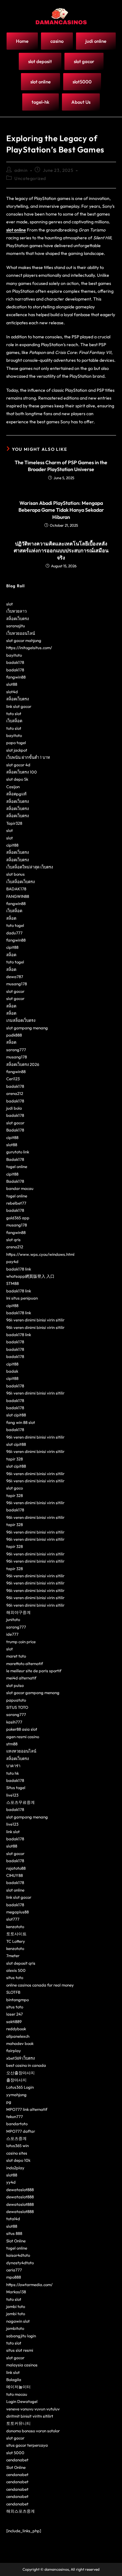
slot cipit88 (16, 1415)
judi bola (14, 1108)
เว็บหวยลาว (16, 611)
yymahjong (16, 2095)
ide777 (12, 1634)
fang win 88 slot (21, 1422)
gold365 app (18, 1218)
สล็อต (11, 918)
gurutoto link (18, 1152)
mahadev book (20, 2043)
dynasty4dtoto (20, 2263)
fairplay (14, 2051)
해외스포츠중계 (20, 2511)
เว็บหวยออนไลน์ (21, 633)
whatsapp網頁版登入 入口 (30, 1276)
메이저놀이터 (18, 2387)
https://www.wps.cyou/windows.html (40, 1254)
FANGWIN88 (18, 896)
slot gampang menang (27, 1028)
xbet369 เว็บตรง (20, 2058)
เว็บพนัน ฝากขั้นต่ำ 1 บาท (28, 757)
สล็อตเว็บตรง (18, 619)
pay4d (12, 1261)
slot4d (12, 692)
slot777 (13, 1919)
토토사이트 (16, 1934)
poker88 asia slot (22, 1729)
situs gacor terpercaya (27, 2445)
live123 (12, 1795)
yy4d (11, 2182)
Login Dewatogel (22, 2401)
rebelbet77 (16, 1203)
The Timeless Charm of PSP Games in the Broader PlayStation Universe (61, 466)
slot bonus (15, 874)
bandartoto (17, 2124)
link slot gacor (19, 706)
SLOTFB (13, 1992)
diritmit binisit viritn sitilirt (30, 2416)
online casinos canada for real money (40, 1985)
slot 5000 (15, 2453)
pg (9, 2102)
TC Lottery (16, 1941)
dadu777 (14, 933)
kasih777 (14, 1722)
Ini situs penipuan (22, 1298)
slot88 (12, 684)
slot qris (13, 1240)
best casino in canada (26, 2065)
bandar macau (20, 1188)
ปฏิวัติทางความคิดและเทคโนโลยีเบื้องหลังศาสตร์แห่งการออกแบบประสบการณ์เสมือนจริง (61, 551)
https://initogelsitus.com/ (29, 648)
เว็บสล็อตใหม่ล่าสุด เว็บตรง (30, 867)
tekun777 (15, 2116)
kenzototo (15, 1927)
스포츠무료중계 (20, 1802)
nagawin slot (18, 2321)
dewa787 (15, 977)
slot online (16, 230)
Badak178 (15, 1130)
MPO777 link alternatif (27, 2109)
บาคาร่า (13, 1766)
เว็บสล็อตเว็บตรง (20, 882)
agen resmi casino (23, 1737)
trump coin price (21, 1642)
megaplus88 (18, 1912)
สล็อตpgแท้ (16, 794)
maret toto (16, 1656)
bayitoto (14, 655)
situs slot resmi (20, 2350)
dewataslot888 (20, 2190)
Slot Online (16, 2241)
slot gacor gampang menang (33, 1693)
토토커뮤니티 (18, 2423)
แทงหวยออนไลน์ (21, 1751)
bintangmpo (18, 2000)
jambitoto (15, 2328)
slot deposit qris (21, 1963)
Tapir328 (14, 823)
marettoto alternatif (25, 1663)
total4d (13, 2219)
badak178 (15, 662)
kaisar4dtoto (18, 2255)
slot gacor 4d (18, 765)
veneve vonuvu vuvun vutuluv (33, 2409)
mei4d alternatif (21, 1678)
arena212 (15, 1093)
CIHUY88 (15, 1875)
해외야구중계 (18, 1612)
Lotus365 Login (20, 2087)
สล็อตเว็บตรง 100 (22, 772)
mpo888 (14, 2277)
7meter (13, 1956)
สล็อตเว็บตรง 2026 (23, 1064)
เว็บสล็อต (14, 721)
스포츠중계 (16, 2138)
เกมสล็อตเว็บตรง (21, 1020)
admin (21, 170)
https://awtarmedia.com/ (29, 2285)
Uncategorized (30, 178)
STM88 (13, 1283)
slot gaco (15, 1488)
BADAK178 (16, 889)
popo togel (16, 743)
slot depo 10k (18, 2160)
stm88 (12, 1744)
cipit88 (12, 845)
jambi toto (16, 2306)
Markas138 (16, 2292)
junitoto (13, 1619)
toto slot (14, 714)
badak (12, 1371)
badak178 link (19, 1269)
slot (10, 604)
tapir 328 (15, 1459)
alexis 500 (16, 1970)
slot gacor (15, 991)
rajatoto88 (16, 1868)
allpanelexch (18, 2036)
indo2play (15, 2168)
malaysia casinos (22, 2365)
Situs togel (16, 1788)
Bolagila (14, 2380)
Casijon (13, 787)
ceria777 (14, 2270)
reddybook (16, 2029)
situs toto (15, 1977)
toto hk (13, 1773)
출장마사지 (16, 2080)
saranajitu (16, 626)
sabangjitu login (21, 2336)
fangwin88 (16, 677)
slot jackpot (17, 750)
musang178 (17, 984)
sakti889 (14, 2022)
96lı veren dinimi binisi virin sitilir (35, 1320)
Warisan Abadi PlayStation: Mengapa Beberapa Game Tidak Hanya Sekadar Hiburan (61, 510)
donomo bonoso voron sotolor (33, 2431)
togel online (17, 1166)
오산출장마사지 (20, 2073)
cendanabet (17, 2460)
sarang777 (16, 1050)
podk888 (14, 1035)
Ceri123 (13, 1079)
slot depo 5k (17, 779)
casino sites (17, 2153)
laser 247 (15, 2014)
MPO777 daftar (21, 2131)
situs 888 (14, 2233)
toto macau (17, 2394)
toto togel (15, 925)
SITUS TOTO (17, 1707)
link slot (13, 1832)
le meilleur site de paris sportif (34, 1671)
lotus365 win (18, 2146)
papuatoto (16, 1700)
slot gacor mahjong (24, 640)
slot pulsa (15, 1685)
